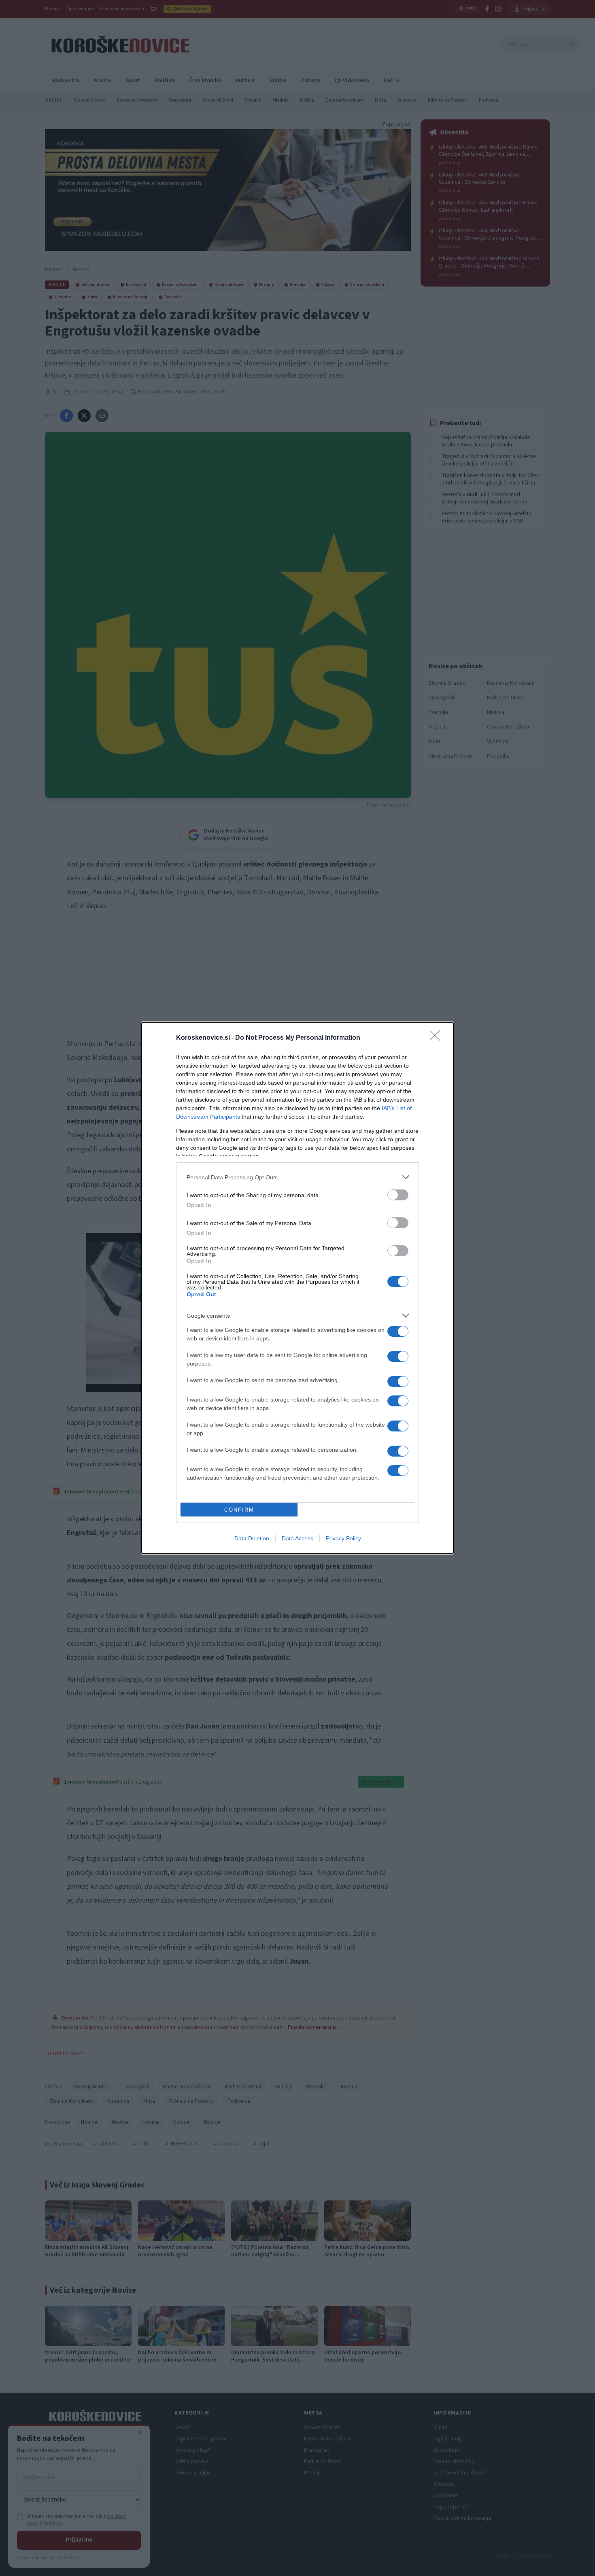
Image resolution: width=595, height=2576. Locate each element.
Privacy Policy (343, 1538)
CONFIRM (239, 1510)
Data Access (297, 1538)
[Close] (438, 1038)
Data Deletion (252, 1538)
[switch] (398, 1195)
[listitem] (297, 1177)
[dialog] (297, 1288)
